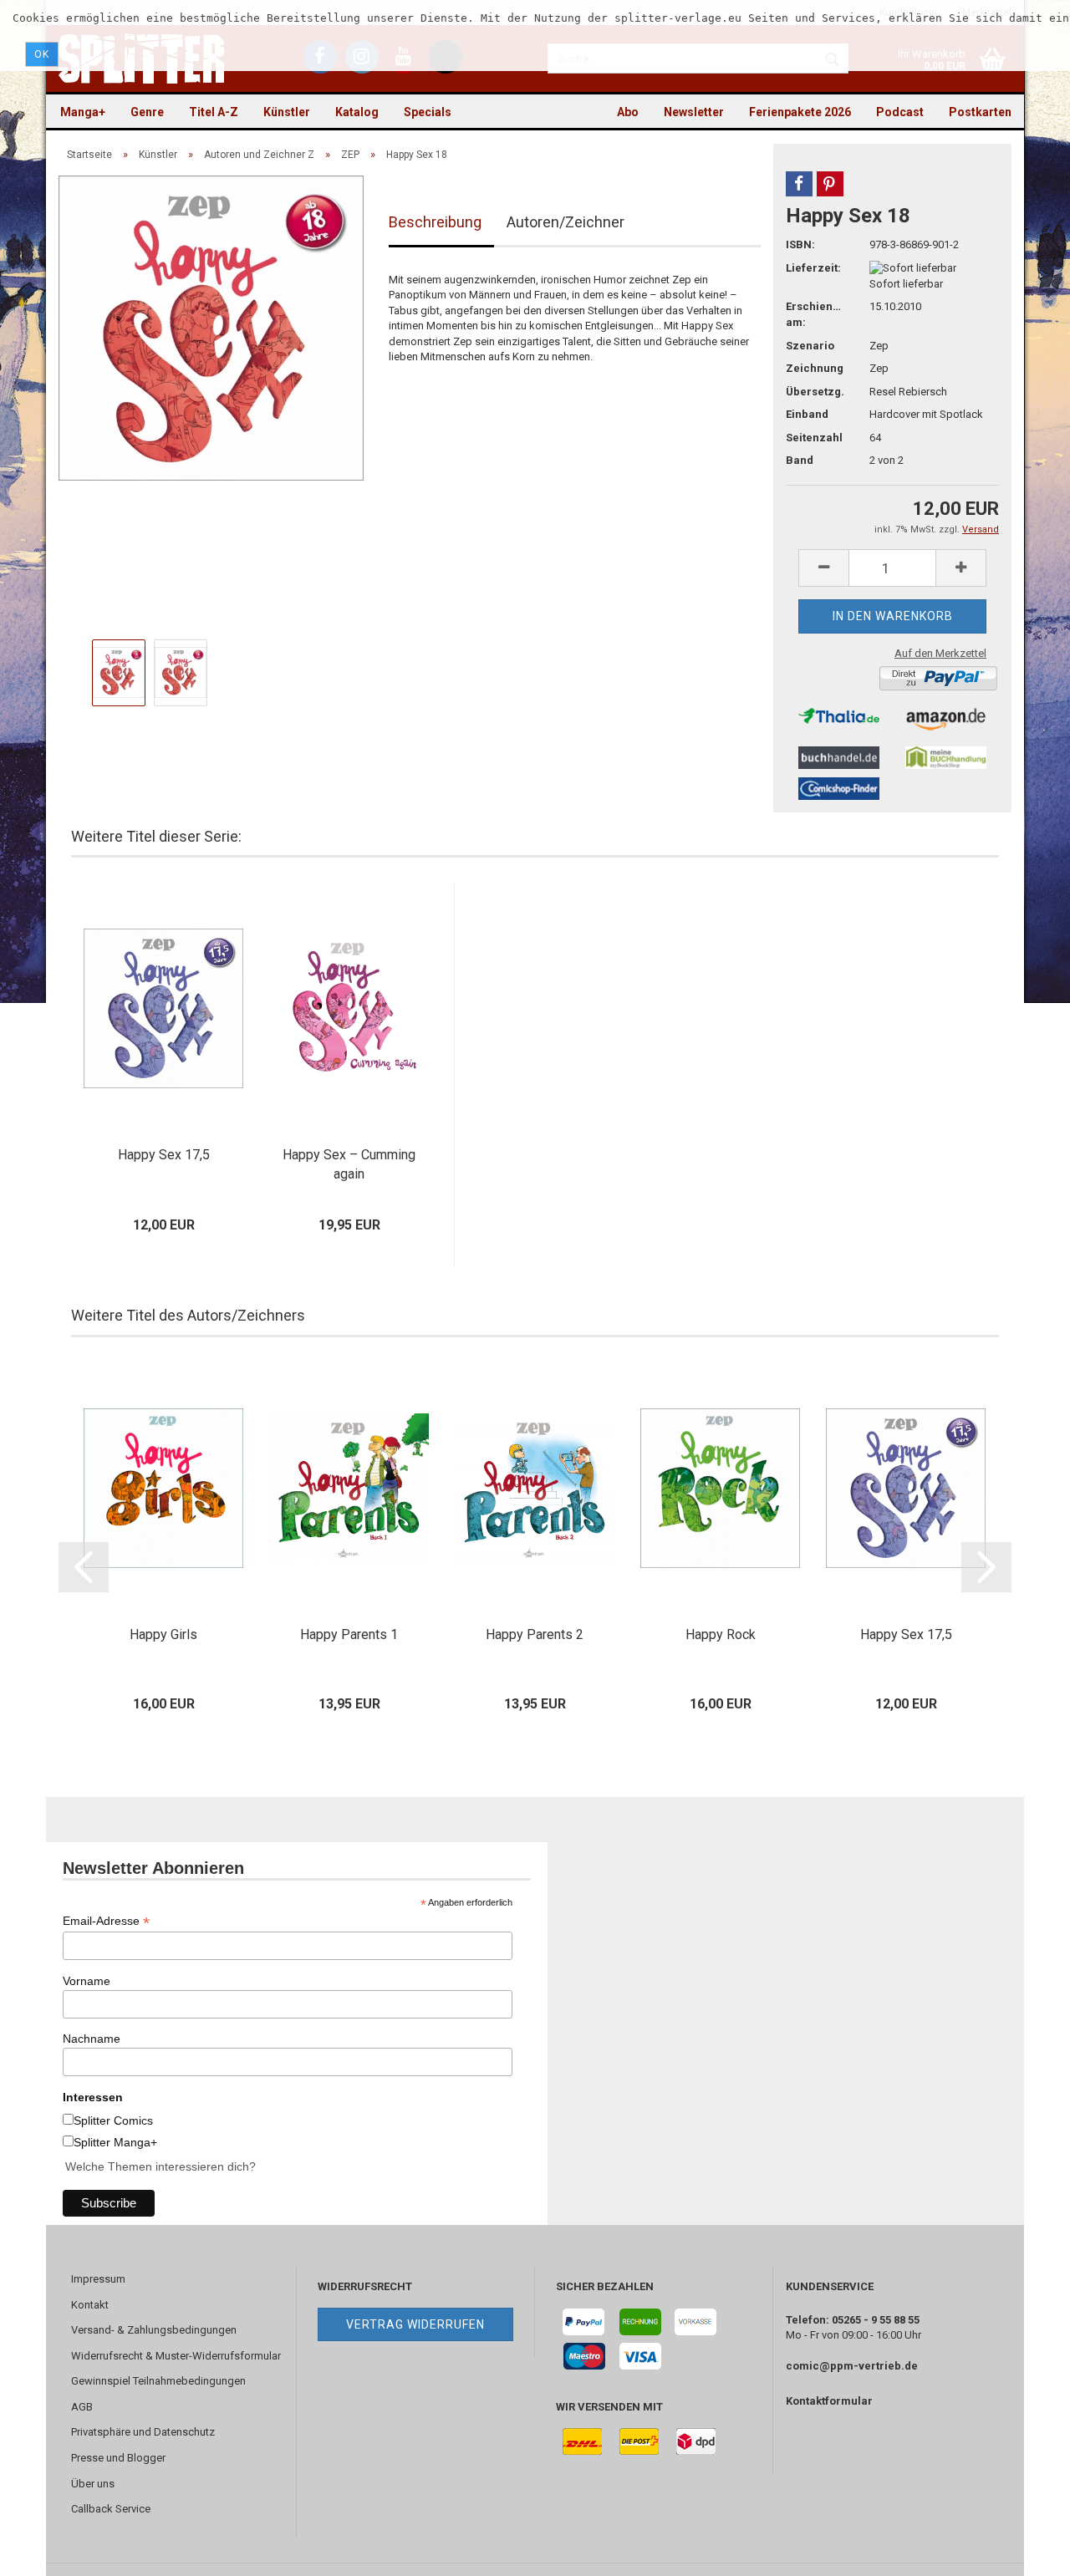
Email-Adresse (106, 1921)
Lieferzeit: (813, 268)
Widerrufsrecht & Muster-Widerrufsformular (176, 2356)
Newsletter (694, 112)
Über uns (93, 2484)
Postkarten (980, 112)
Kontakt (90, 2305)
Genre (147, 112)
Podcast (900, 112)
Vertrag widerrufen (415, 2324)
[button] (799, 184)
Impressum (98, 2279)
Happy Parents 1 (349, 1634)
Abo (628, 112)
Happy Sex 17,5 (164, 1155)
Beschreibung (435, 222)
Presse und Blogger (118, 2458)
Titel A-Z (214, 112)
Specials (428, 112)
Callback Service (111, 2509)
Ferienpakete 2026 (800, 112)
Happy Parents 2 (535, 1634)
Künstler (287, 112)
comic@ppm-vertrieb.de (852, 2366)
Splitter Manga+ (115, 2142)
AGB (82, 2407)
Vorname (87, 1981)
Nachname (92, 2039)
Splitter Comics (113, 2120)
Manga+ (83, 112)
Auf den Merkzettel (940, 653)
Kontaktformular (829, 2401)
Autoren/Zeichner (566, 222)
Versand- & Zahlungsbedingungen (154, 2330)
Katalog (357, 112)
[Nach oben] (1024, 2551)
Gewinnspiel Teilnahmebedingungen (158, 2381)
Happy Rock (721, 1634)
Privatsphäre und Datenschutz (143, 2432)
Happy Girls (163, 1634)
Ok (42, 54)
